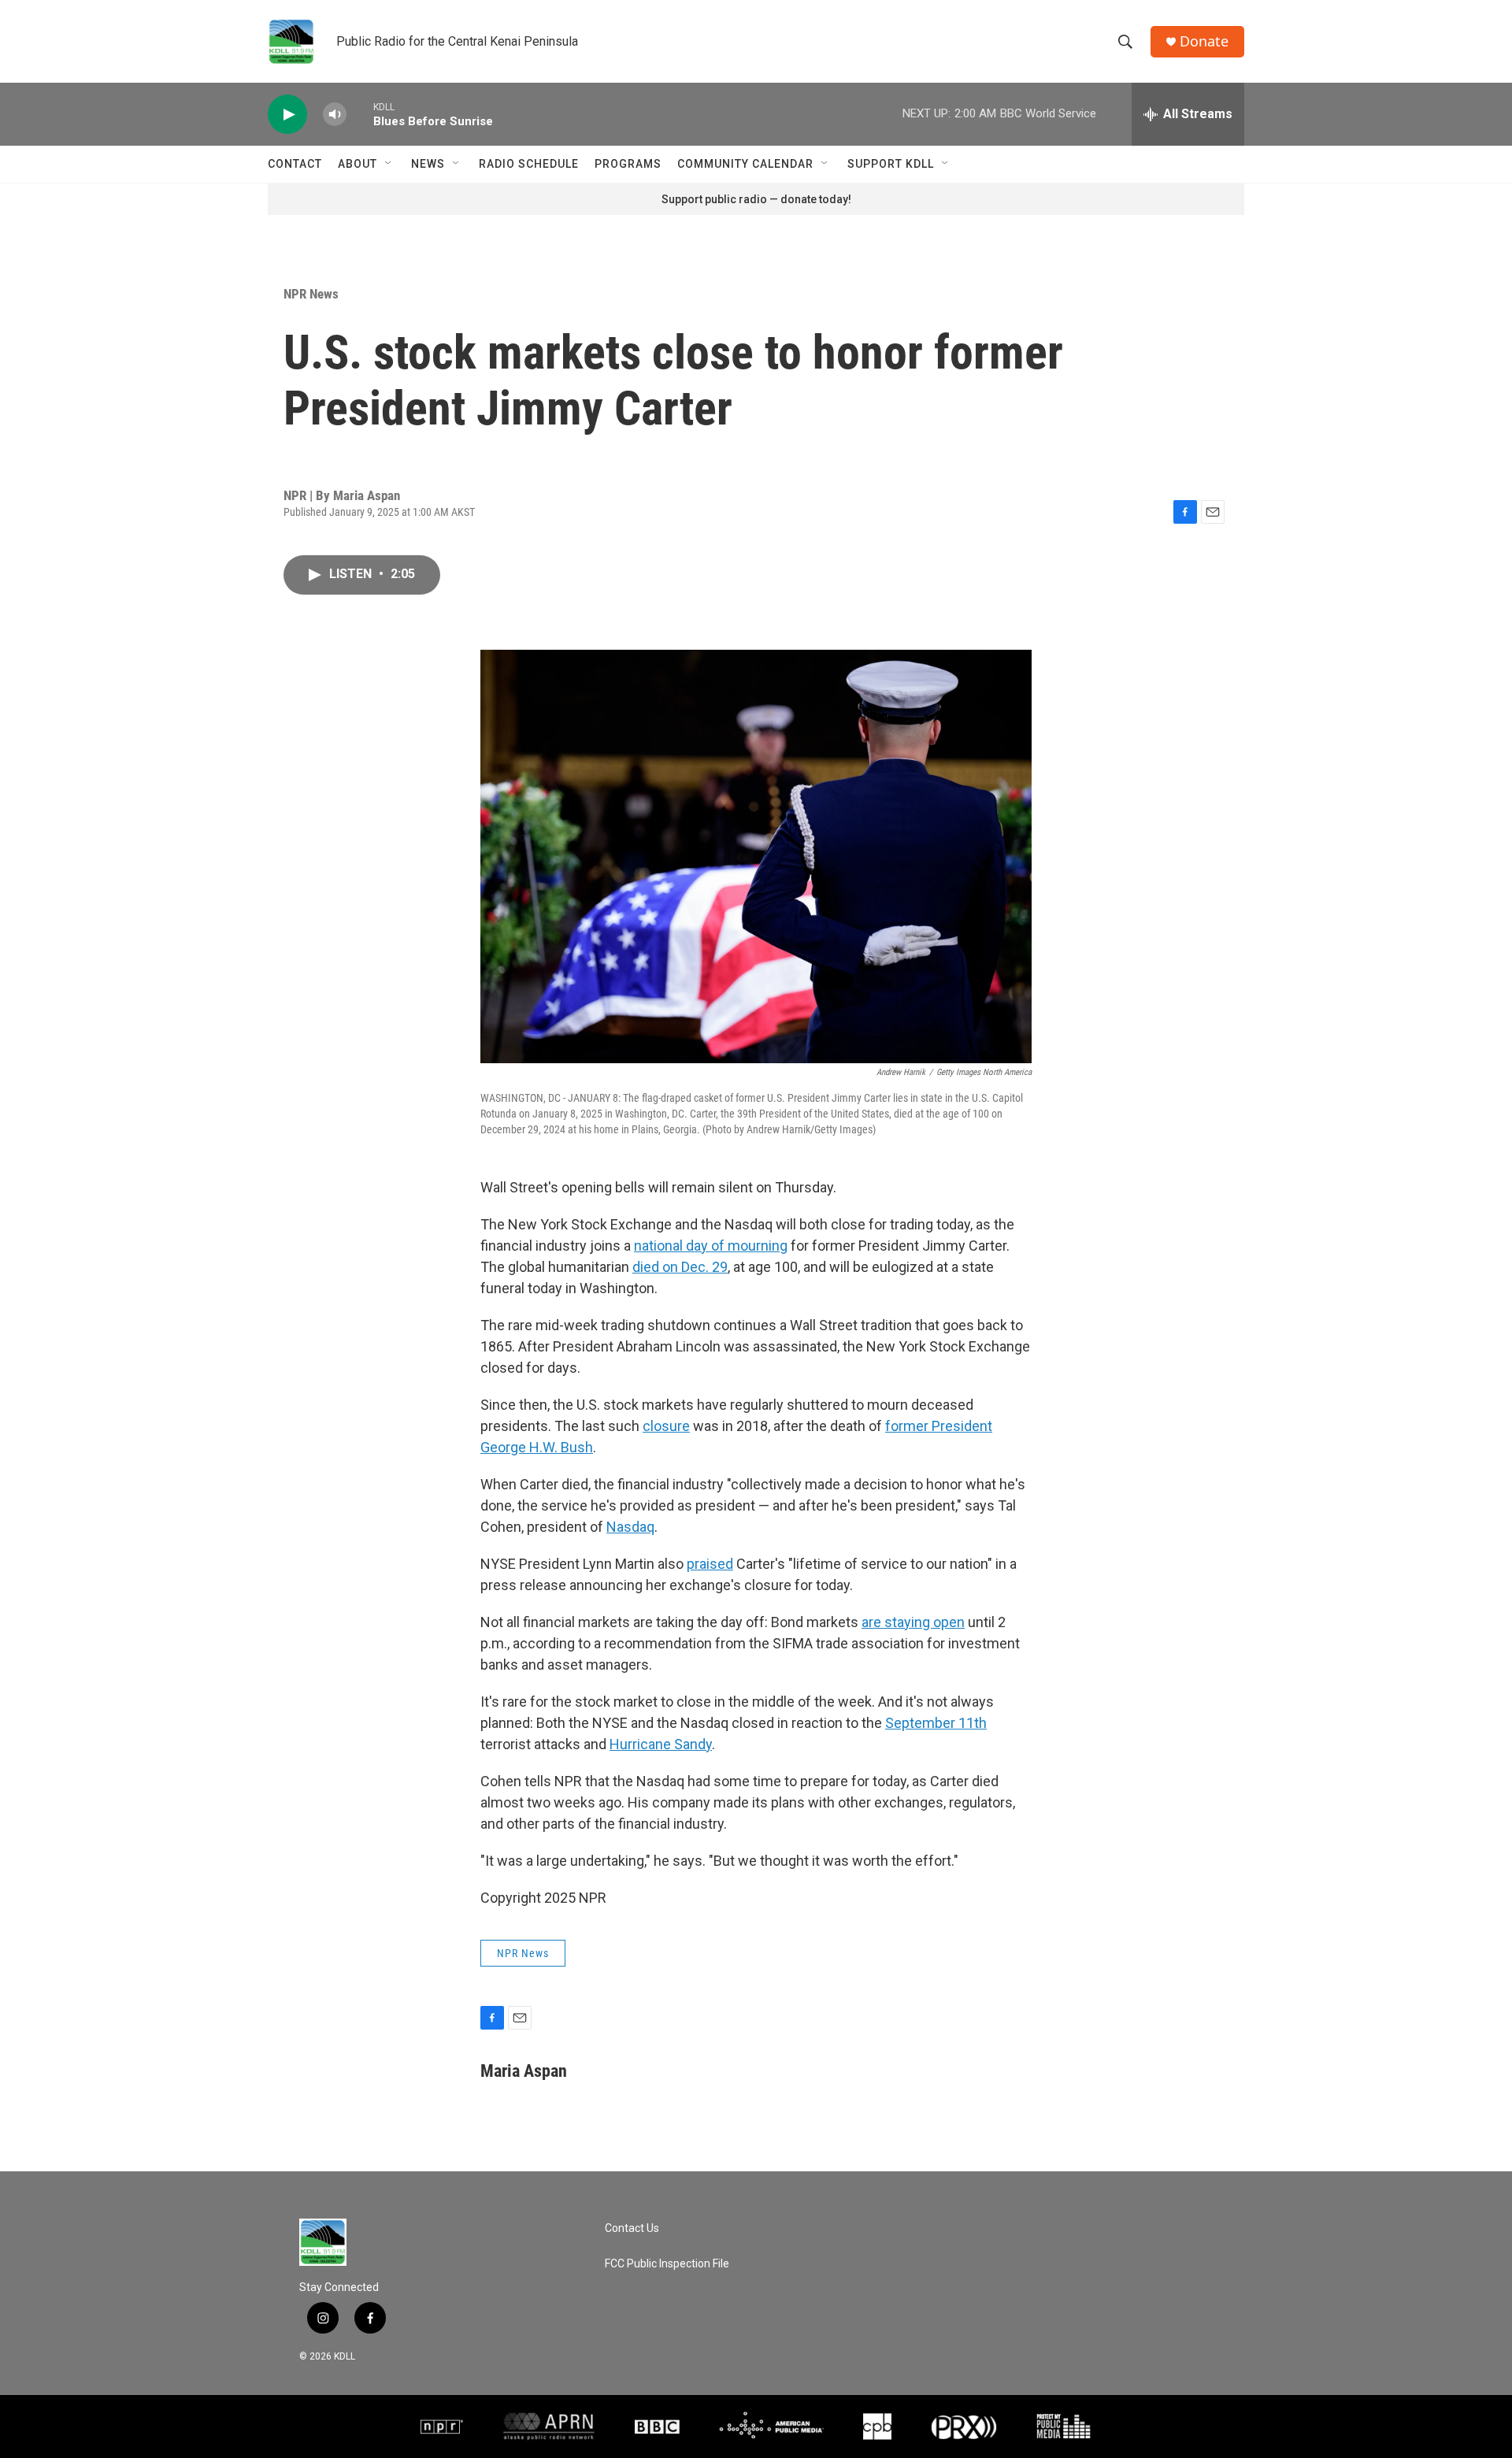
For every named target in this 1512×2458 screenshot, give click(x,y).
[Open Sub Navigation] (389, 164)
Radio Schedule (529, 164)
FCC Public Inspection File (667, 2264)
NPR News (311, 294)
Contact (295, 164)
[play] (287, 115)
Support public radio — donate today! (756, 199)
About (358, 164)
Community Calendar (745, 164)
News (428, 164)
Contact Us (632, 2228)
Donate (1204, 41)
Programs (628, 164)
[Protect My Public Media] (1064, 2426)
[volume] (335, 115)
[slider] (360, 114)
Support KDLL (891, 164)
